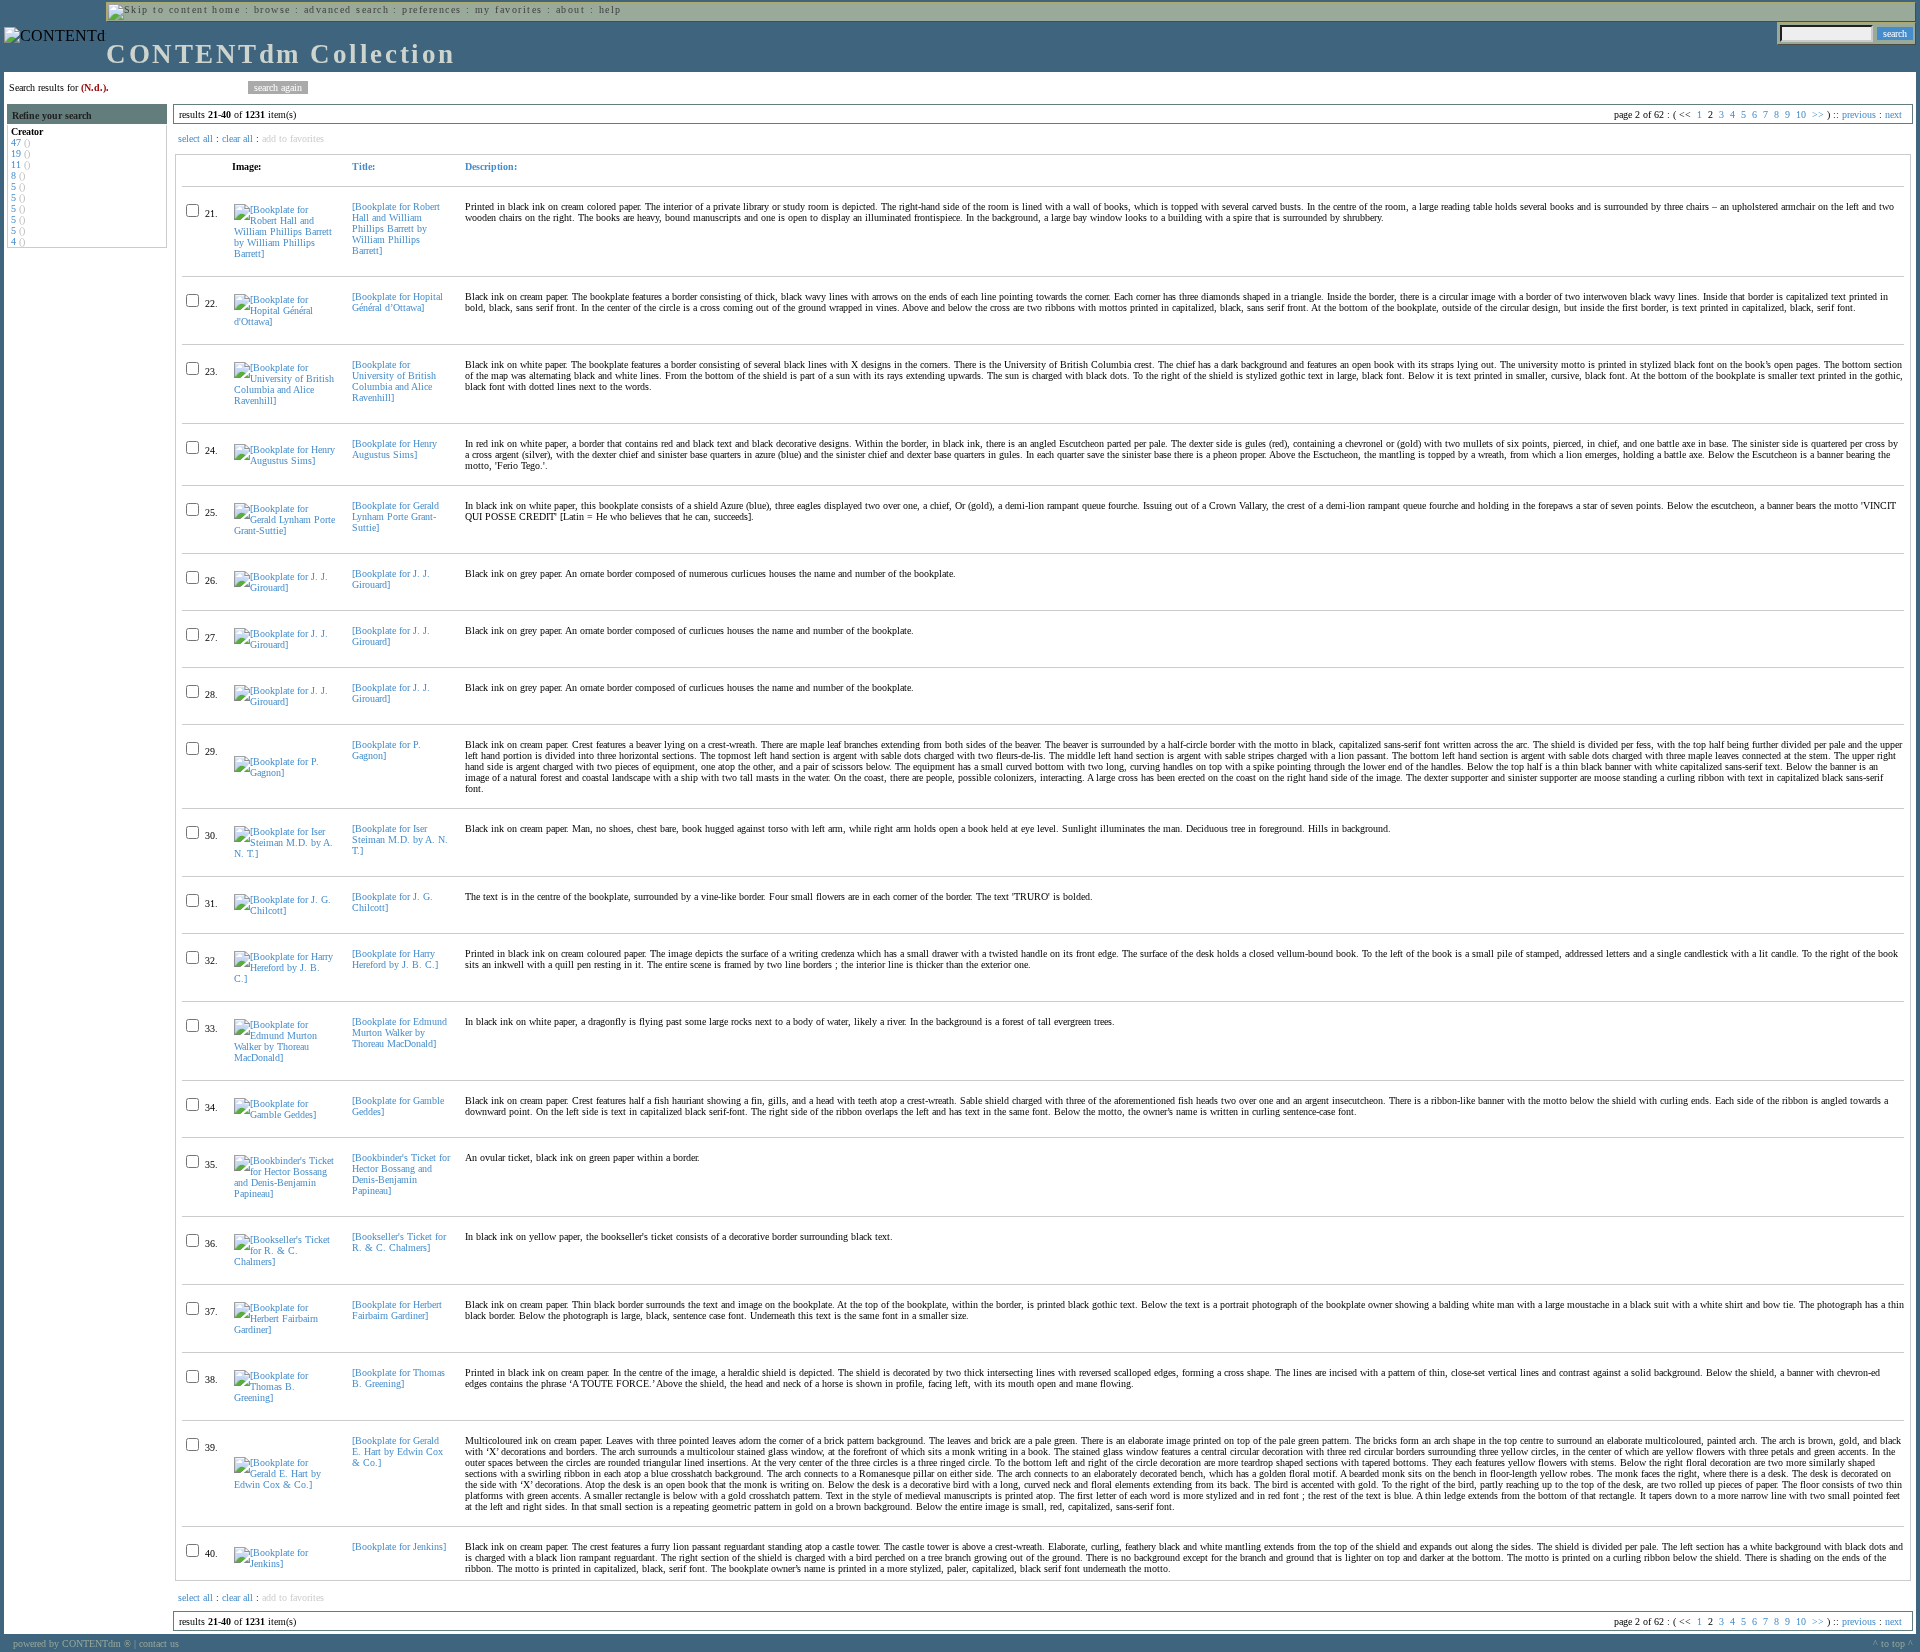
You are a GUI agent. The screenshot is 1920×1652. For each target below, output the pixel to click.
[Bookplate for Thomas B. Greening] (398, 1378)
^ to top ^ (1893, 1643)
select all (195, 138)
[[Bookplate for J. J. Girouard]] (284, 587)
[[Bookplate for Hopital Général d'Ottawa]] (284, 321)
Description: (491, 166)
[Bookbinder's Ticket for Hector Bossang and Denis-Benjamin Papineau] (401, 1174)
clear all (237, 138)
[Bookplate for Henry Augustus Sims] (394, 449)
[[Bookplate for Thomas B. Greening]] (284, 1397)
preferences (431, 9)
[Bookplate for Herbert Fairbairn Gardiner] (397, 1310)
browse (272, 9)
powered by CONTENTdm (72, 1643)
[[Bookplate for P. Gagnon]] (284, 772)
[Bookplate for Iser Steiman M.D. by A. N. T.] (400, 839)
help (610, 9)
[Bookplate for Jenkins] (399, 1546)
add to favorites (293, 138)
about (570, 9)
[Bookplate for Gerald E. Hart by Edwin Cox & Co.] (397, 1451)
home (226, 9)
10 (1801, 114)
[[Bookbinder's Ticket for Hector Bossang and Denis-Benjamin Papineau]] (284, 1193)
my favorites (509, 9)
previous (1859, 114)
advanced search (346, 9)
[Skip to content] (158, 9)
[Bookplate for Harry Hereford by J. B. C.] (395, 959)
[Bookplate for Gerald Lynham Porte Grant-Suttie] (395, 516)
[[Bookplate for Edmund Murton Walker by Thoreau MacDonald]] (284, 1057)
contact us (159, 1643)
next (1893, 114)
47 (16, 142)
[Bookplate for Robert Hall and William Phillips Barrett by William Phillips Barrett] (396, 228)
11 (16, 164)
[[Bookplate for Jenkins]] (284, 1563)
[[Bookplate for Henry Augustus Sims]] (284, 460)
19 (16, 153)
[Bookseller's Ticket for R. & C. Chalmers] (399, 1242)
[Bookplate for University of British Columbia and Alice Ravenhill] (394, 381)
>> (1818, 114)
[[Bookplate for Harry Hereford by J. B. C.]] (284, 978)
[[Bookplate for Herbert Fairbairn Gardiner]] (284, 1329)
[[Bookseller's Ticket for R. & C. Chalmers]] (284, 1261)
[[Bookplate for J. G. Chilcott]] (284, 910)
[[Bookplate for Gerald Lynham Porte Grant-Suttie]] (284, 530)
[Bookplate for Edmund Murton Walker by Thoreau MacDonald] (399, 1032)
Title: (363, 166)
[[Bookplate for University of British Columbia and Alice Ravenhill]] (284, 400)
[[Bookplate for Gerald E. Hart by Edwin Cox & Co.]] (284, 1484)
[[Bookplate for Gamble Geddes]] (284, 1114)
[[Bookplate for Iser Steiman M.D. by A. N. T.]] (284, 853)
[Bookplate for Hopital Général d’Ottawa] (397, 302)
